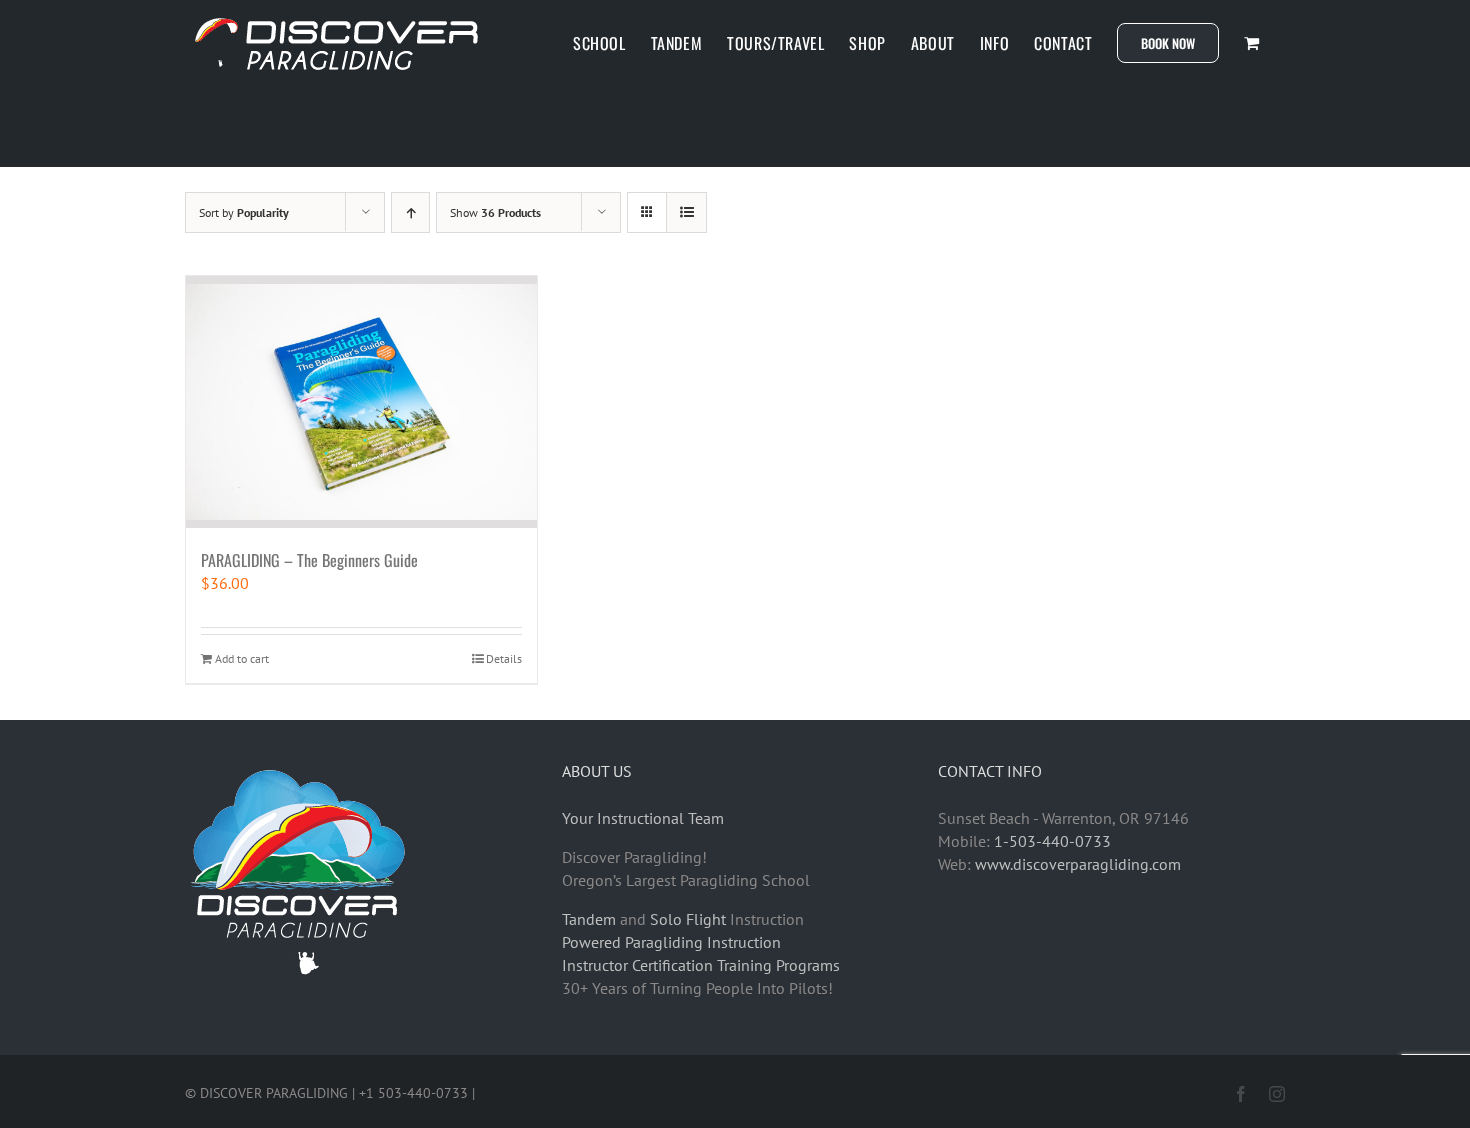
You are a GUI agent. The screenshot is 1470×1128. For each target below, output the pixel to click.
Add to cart (242, 658)
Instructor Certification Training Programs (701, 965)
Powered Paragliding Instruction (671, 942)
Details (504, 658)
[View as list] (686, 212)
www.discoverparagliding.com (1078, 864)
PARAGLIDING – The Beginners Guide (309, 560)
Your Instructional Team (643, 818)
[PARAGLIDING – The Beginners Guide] (361, 402)
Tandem (589, 919)
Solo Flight (688, 919)
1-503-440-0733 (1052, 841)
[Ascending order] (410, 212)
